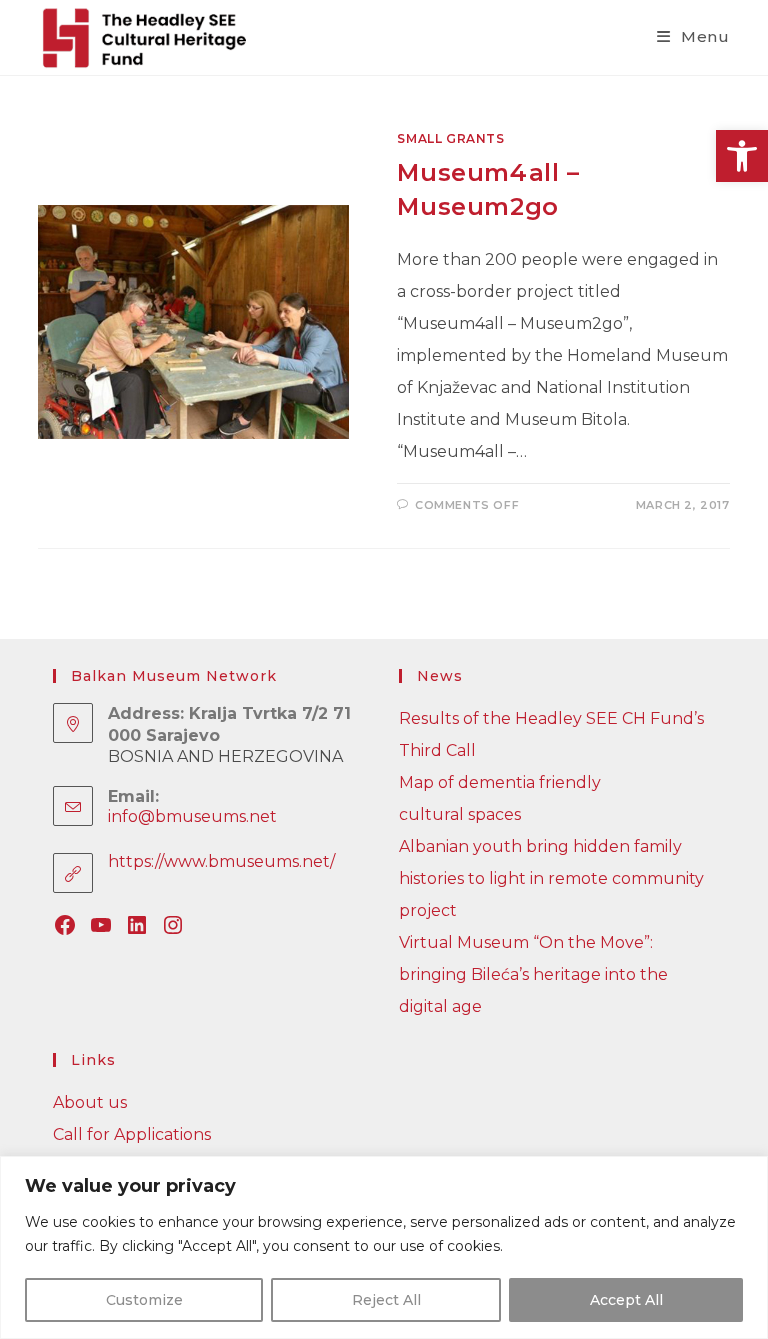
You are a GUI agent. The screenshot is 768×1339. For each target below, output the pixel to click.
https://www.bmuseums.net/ (221, 861)
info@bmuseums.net (192, 816)
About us (90, 1102)
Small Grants (450, 138)
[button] (742, 156)
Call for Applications (132, 1134)
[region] (384, 1247)
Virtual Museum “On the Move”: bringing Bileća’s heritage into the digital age (533, 974)
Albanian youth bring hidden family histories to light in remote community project (551, 878)
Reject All (386, 1300)
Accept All (626, 1300)
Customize (144, 1300)
